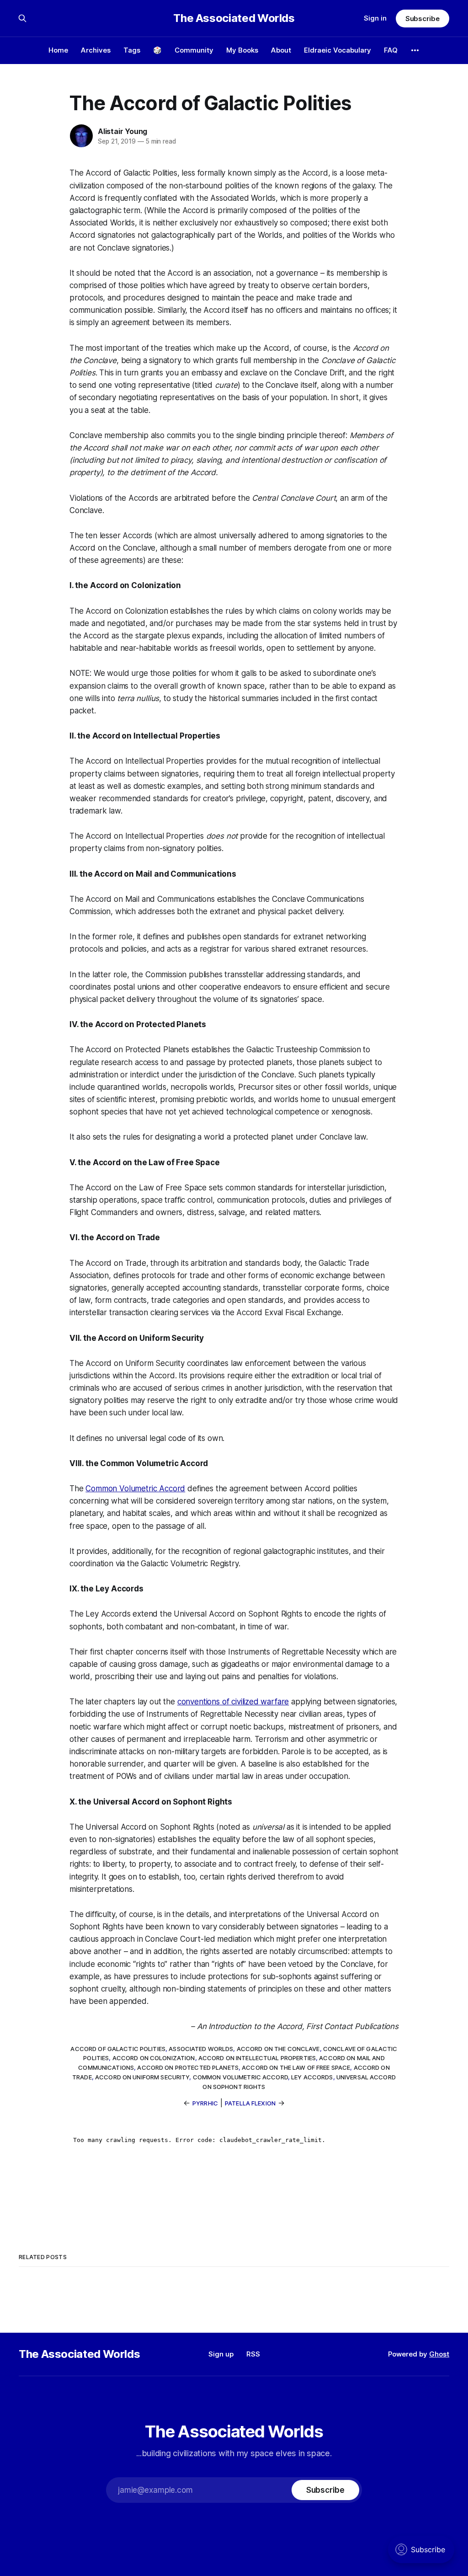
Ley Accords (312, 2077)
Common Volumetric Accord (135, 1489)
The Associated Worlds (234, 18)
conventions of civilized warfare (233, 1702)
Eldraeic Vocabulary (338, 50)
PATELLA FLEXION (250, 2103)
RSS (253, 2354)
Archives (96, 50)
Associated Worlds (201, 2049)
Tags (132, 50)
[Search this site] (22, 18)
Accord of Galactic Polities (118, 2049)
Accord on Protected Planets (188, 2067)
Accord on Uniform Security (142, 2077)
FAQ (391, 50)
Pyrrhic (205, 2103)
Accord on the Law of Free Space (296, 2067)
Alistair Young (122, 131)
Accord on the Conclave (278, 2049)
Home (58, 50)
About (281, 50)
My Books (242, 50)
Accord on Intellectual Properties (257, 2058)
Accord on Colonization (154, 2058)
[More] (415, 50)
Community (194, 50)
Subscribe (423, 19)
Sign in (375, 18)
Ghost (439, 2354)
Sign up (221, 2354)
